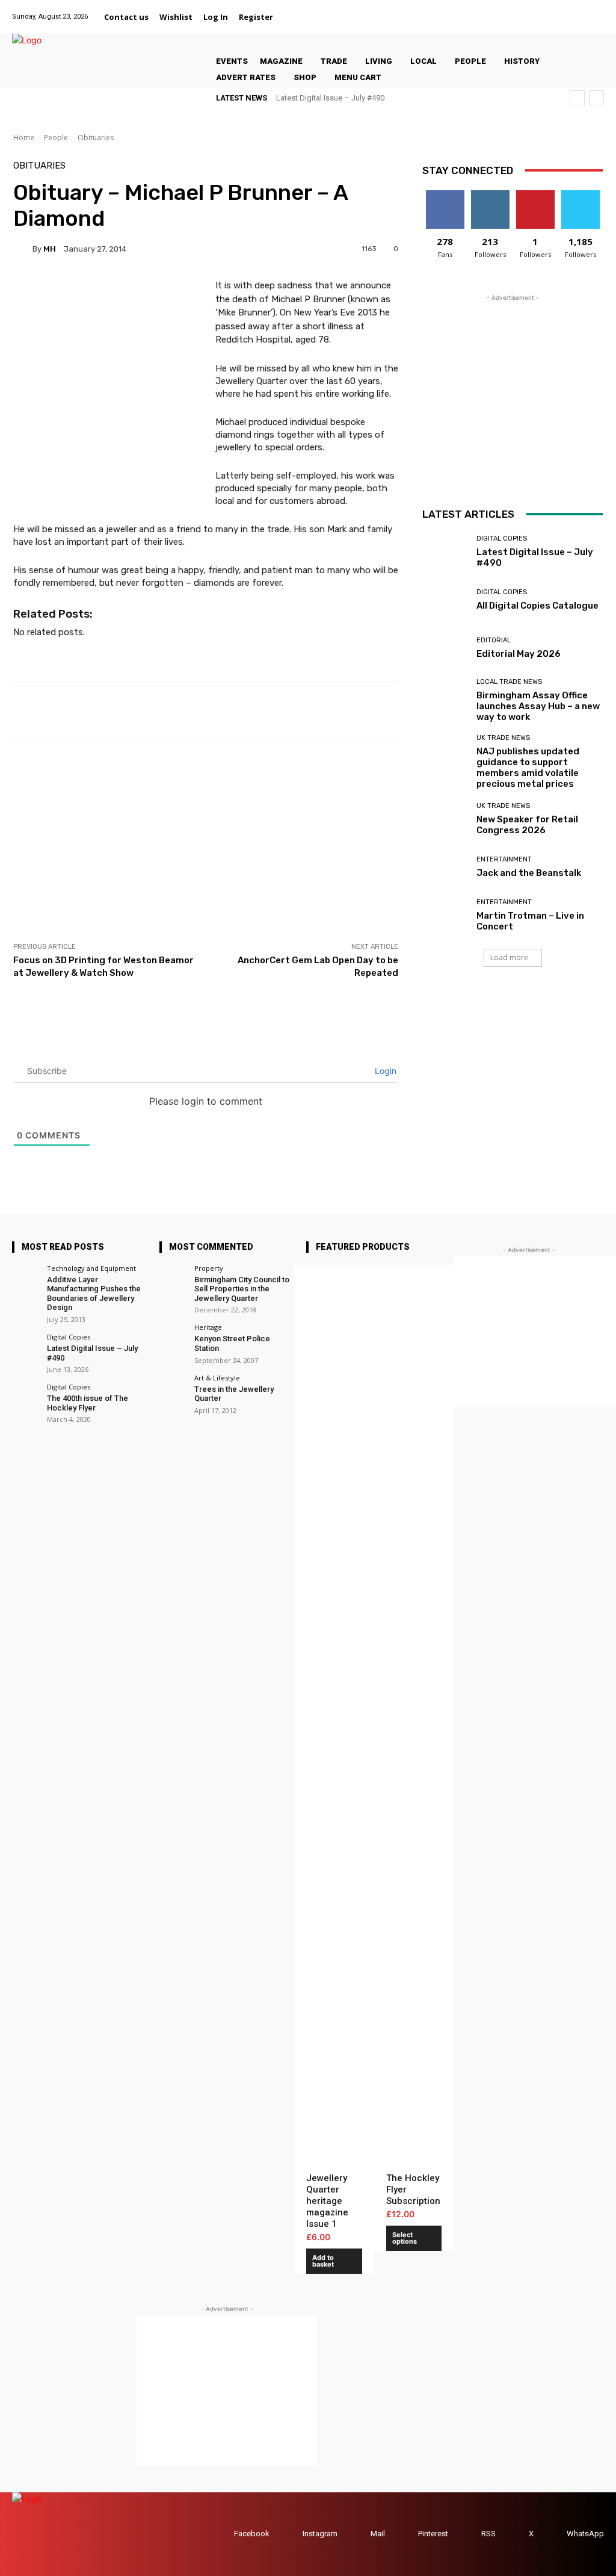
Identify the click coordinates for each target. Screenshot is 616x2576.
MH (50, 249)
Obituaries (96, 138)
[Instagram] (536, 10)
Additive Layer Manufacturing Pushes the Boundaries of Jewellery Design (94, 1294)
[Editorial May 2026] (445, 648)
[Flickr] (521, 10)
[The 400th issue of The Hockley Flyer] (26, 1397)
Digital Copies (502, 538)
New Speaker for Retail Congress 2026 (527, 825)
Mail (378, 2534)
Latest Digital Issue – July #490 (330, 98)
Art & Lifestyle (217, 1378)
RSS (488, 2534)
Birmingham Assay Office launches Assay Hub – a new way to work (538, 706)
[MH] (23, 249)
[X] (581, 10)
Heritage (208, 1327)
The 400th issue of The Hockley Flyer (88, 1403)
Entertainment (504, 859)
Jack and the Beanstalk (529, 873)
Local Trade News (509, 682)
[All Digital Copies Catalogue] (445, 600)
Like (445, 195)
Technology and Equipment (91, 1268)
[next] (596, 98)
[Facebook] (506, 10)
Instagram (320, 2534)
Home (24, 138)
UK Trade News (503, 738)
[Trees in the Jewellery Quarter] (173, 1388)
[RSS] (470, 2534)
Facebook (252, 2534)
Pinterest (433, 2534)
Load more (509, 957)
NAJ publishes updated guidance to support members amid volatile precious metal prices (528, 768)
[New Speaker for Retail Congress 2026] (445, 819)
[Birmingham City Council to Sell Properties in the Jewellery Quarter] (173, 1278)
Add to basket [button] (323, 2261)
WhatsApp (585, 2534)
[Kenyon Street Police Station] (173, 1337)
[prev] (577, 98)
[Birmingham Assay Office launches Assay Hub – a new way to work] (445, 697)
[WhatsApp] (596, 10)
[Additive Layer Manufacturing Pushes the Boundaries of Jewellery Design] (26, 1278)
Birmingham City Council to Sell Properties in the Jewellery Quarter (242, 1289)
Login (384, 1071)
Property (209, 1268)
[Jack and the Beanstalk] (445, 867)
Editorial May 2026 (519, 654)
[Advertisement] (206, 842)
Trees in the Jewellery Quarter (234, 1394)
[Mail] (551, 10)
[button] (293, 17)
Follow (490, 195)
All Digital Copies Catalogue (537, 606)
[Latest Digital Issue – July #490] (445, 552)
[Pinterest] (566, 10)
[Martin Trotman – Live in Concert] (445, 916)
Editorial (494, 640)
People (56, 138)
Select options (405, 2238)
